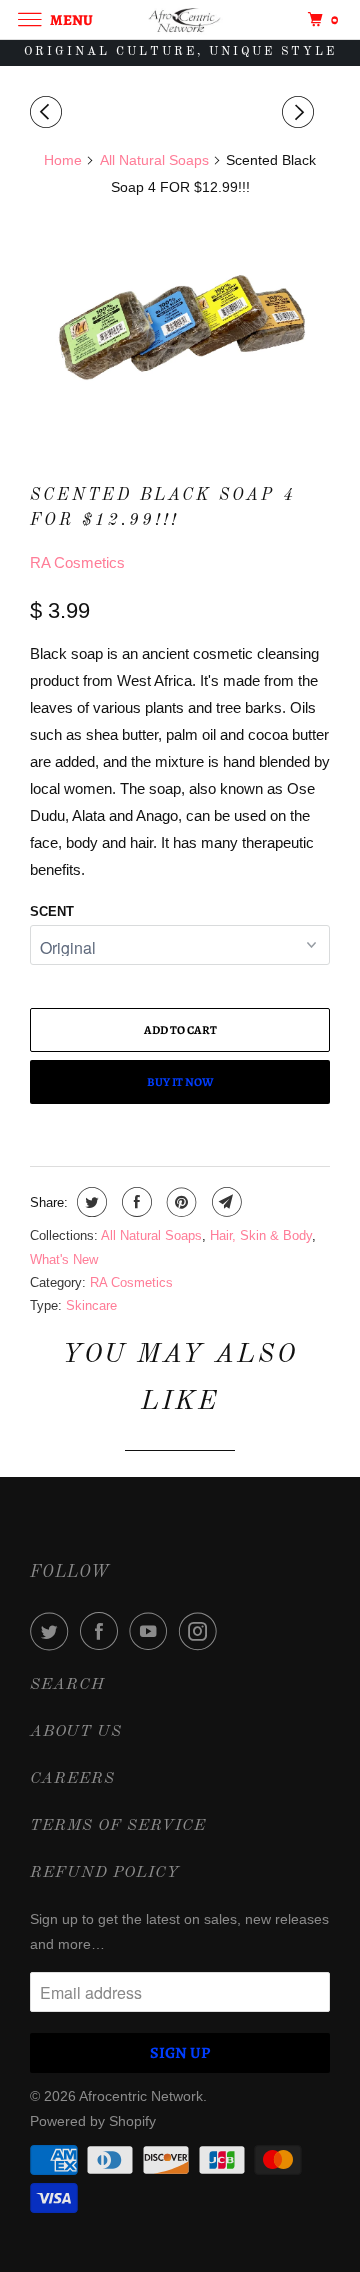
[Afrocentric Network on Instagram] (202, 1631)
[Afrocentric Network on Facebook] (103, 1631)
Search (67, 1685)
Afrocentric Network (141, 2096)
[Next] (301, 112)
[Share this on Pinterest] (179, 1202)
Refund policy (105, 1873)
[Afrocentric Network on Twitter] (53, 1631)
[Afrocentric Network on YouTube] (152, 1631)
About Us (76, 1732)
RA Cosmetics (77, 562)
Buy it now (180, 1082)
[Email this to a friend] (224, 1202)
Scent (52, 911)
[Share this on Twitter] (89, 1202)
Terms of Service (118, 1826)
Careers (72, 1779)
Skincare (91, 1305)
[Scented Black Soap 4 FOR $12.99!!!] (180, 321)
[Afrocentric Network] (180, 19)
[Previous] (49, 112)
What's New (64, 1259)
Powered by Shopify (93, 2121)
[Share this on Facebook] (134, 1202)
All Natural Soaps (151, 1235)
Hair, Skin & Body (261, 1235)
